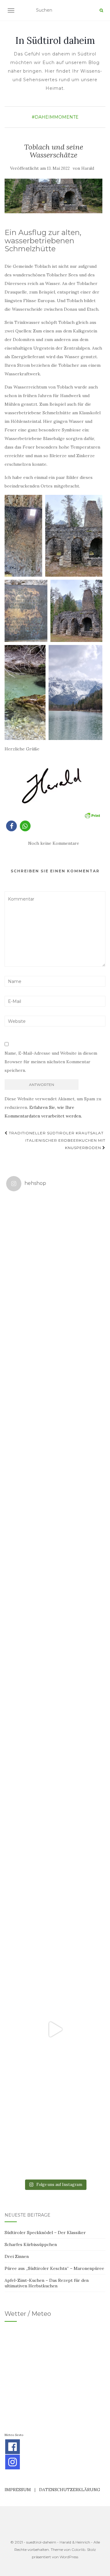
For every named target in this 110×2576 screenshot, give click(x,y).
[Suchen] (101, 10)
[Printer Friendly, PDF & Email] (92, 815)
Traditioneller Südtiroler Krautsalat (56, 1133)
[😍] (55, 1637)
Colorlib (78, 2549)
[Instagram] (13, 2462)
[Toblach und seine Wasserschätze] (53, 196)
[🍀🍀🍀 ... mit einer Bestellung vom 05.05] (55, 1343)
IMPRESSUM (18, 2490)
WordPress (69, 2557)
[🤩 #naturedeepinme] (55, 1833)
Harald (88, 168)
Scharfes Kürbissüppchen (31, 2244)
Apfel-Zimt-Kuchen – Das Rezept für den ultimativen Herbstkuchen (47, 2283)
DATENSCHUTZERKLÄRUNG (70, 2490)
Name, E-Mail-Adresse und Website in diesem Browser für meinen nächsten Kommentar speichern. (51, 1062)
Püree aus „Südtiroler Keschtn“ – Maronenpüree (54, 2268)
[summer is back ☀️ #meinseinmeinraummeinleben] (55, 1931)
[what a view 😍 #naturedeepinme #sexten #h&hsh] (55, 1441)
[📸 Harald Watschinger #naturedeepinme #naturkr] (55, 1245)
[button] (11, 826)
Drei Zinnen (17, 2256)
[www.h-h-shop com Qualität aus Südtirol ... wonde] (55, 2127)
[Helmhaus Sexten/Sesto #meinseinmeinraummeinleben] (55, 1539)
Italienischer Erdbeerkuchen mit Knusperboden (65, 1144)
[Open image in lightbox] (23, 536)
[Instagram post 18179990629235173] (55, 2029)
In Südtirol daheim (55, 40)
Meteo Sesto (14, 2435)
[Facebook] (13, 2447)
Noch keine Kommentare (54, 843)
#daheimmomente (55, 117)
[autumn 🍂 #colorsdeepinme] (55, 1735)
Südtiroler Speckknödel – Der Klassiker (45, 2233)
